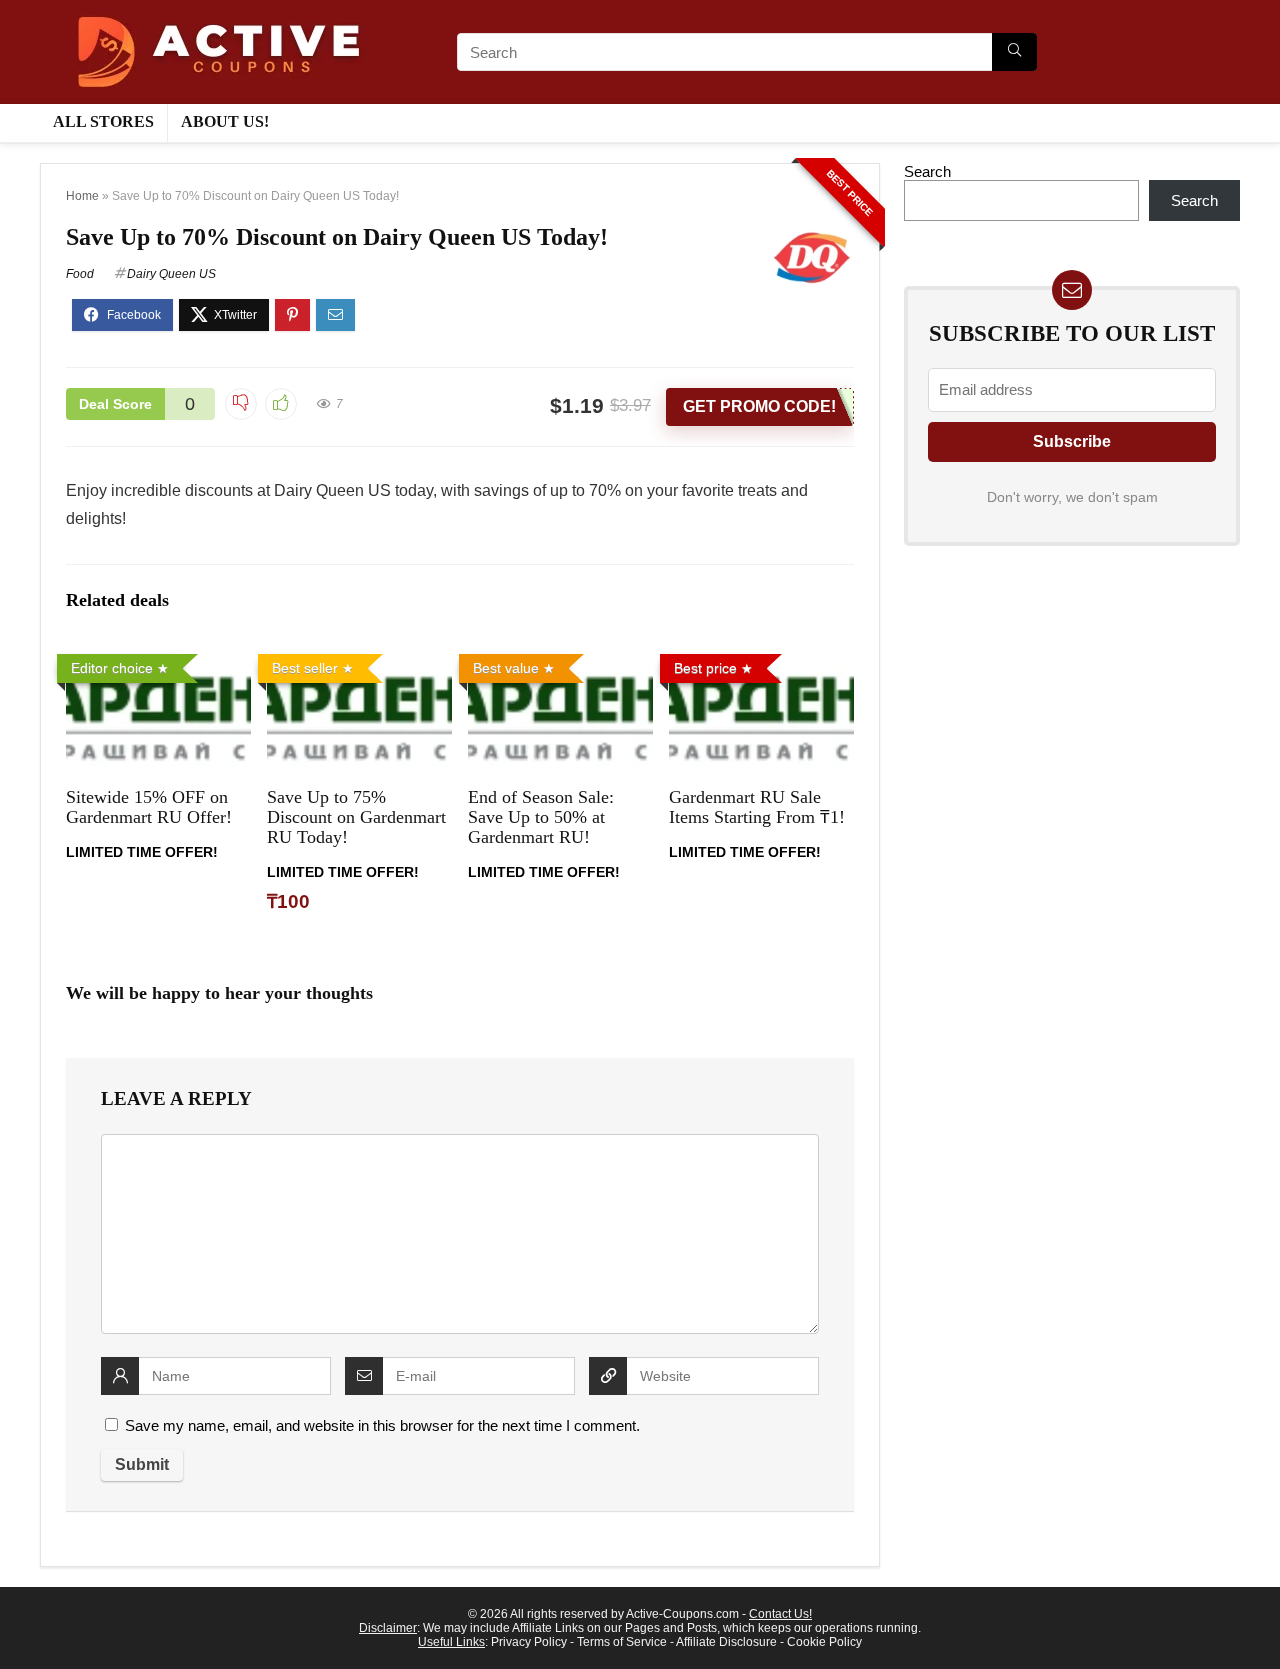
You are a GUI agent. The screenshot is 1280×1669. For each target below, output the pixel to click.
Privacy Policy (529, 1642)
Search (927, 171)
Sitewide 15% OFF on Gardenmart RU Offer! (149, 807)
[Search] (1014, 52)
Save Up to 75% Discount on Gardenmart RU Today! (356, 817)
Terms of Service (622, 1642)
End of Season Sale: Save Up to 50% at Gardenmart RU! (541, 817)
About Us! (225, 121)
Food (80, 274)
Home (82, 196)
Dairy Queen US (171, 274)
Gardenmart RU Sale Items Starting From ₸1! (757, 807)
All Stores (103, 121)
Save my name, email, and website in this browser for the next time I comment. (382, 1425)
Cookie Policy (824, 1642)
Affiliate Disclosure (726, 1642)
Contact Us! (780, 1614)
